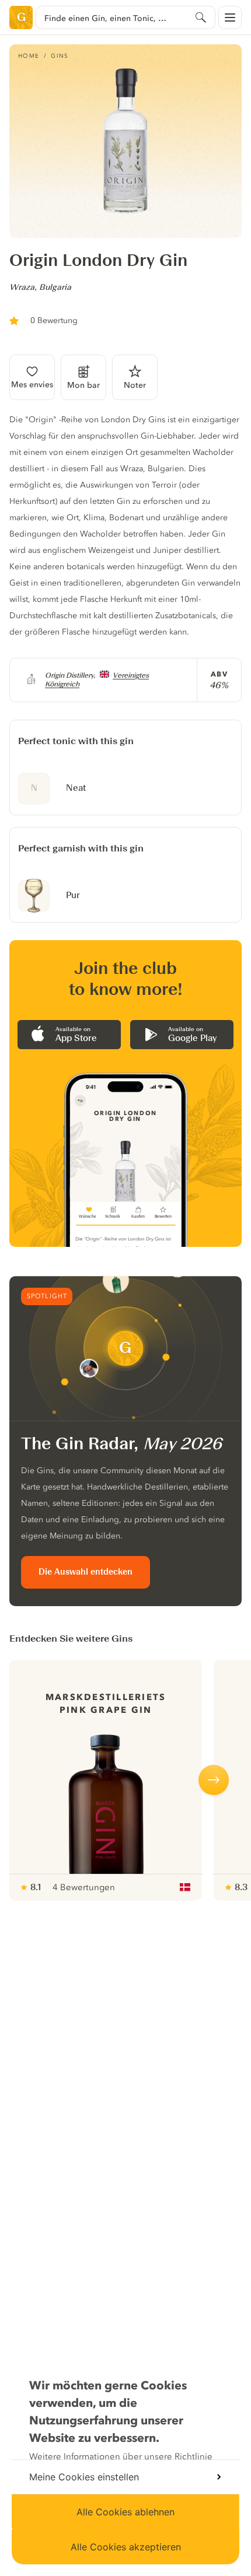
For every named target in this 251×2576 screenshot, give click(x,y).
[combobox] (125, 17)
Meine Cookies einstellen (84, 2477)
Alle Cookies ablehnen (125, 2512)
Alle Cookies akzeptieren (126, 2547)
